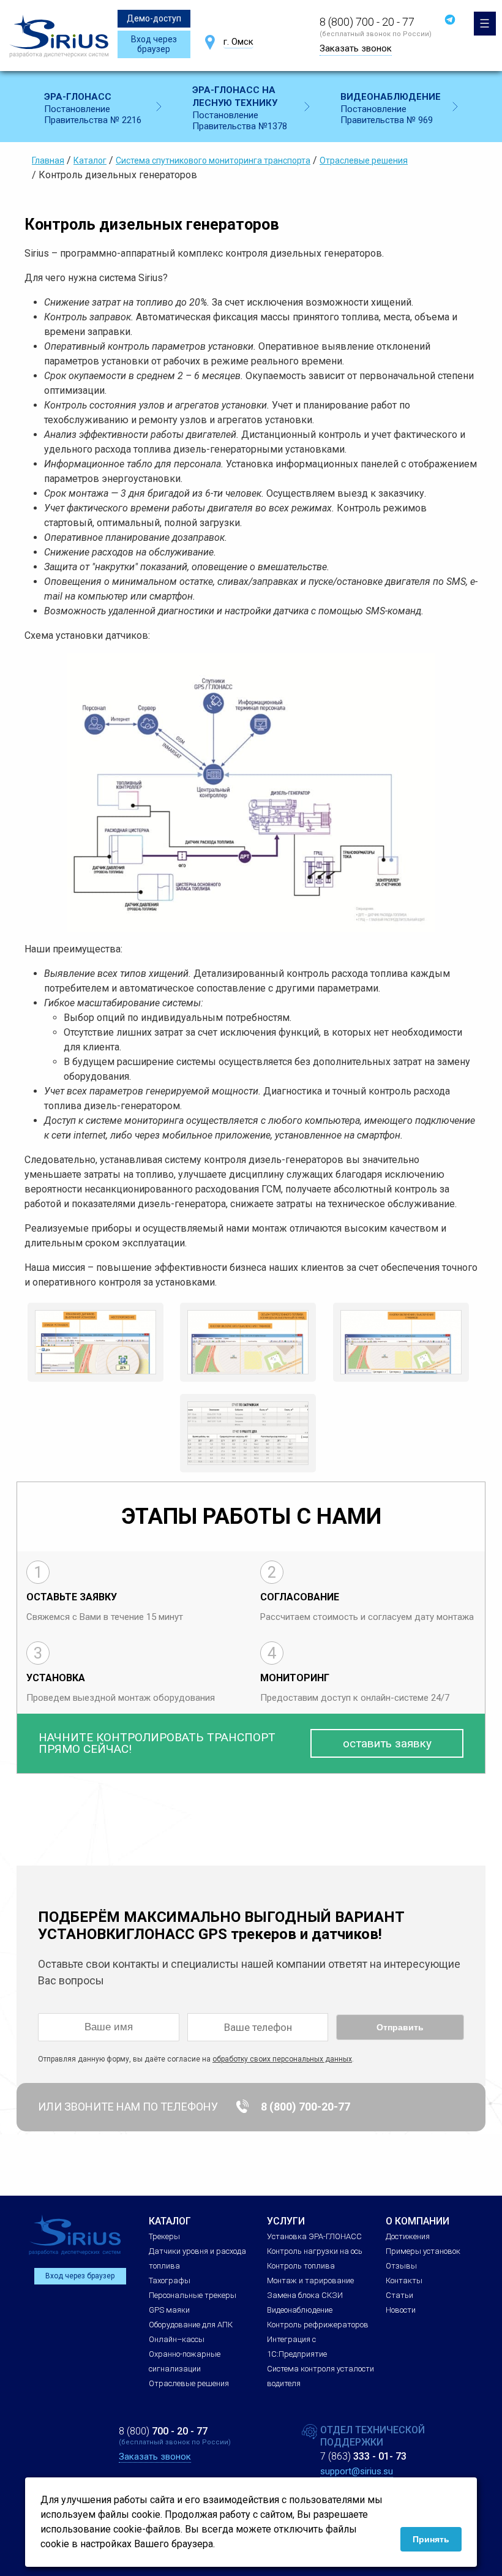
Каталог (170, 2221)
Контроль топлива (301, 2266)
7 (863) (363, 2456)
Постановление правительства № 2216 (93, 108)
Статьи (399, 2295)
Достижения (408, 2236)
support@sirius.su (357, 2471)
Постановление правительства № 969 (391, 108)
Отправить (400, 2027)
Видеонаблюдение (300, 2310)
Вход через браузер (154, 44)
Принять (431, 2539)
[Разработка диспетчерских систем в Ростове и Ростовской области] (59, 36)
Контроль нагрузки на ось (315, 2251)
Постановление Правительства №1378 (240, 108)
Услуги (286, 2221)
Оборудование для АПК (191, 2325)
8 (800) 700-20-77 (305, 2107)
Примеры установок (423, 2251)
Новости (401, 2310)
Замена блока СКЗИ (305, 2295)
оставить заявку (387, 1743)
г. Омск (238, 42)
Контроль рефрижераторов (318, 2325)
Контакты (404, 2280)
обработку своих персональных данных (282, 2059)
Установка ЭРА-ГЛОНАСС (314, 2236)
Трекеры (164, 2236)
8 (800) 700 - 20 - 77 (367, 22)
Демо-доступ (154, 18)
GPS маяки (169, 2310)
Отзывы (401, 2266)
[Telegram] (450, 20)
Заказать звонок (356, 48)
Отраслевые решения (189, 2383)
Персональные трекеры (193, 2295)
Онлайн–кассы (177, 2339)
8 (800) (163, 2431)
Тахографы (170, 2280)
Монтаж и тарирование (310, 2280)
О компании (418, 2221)
